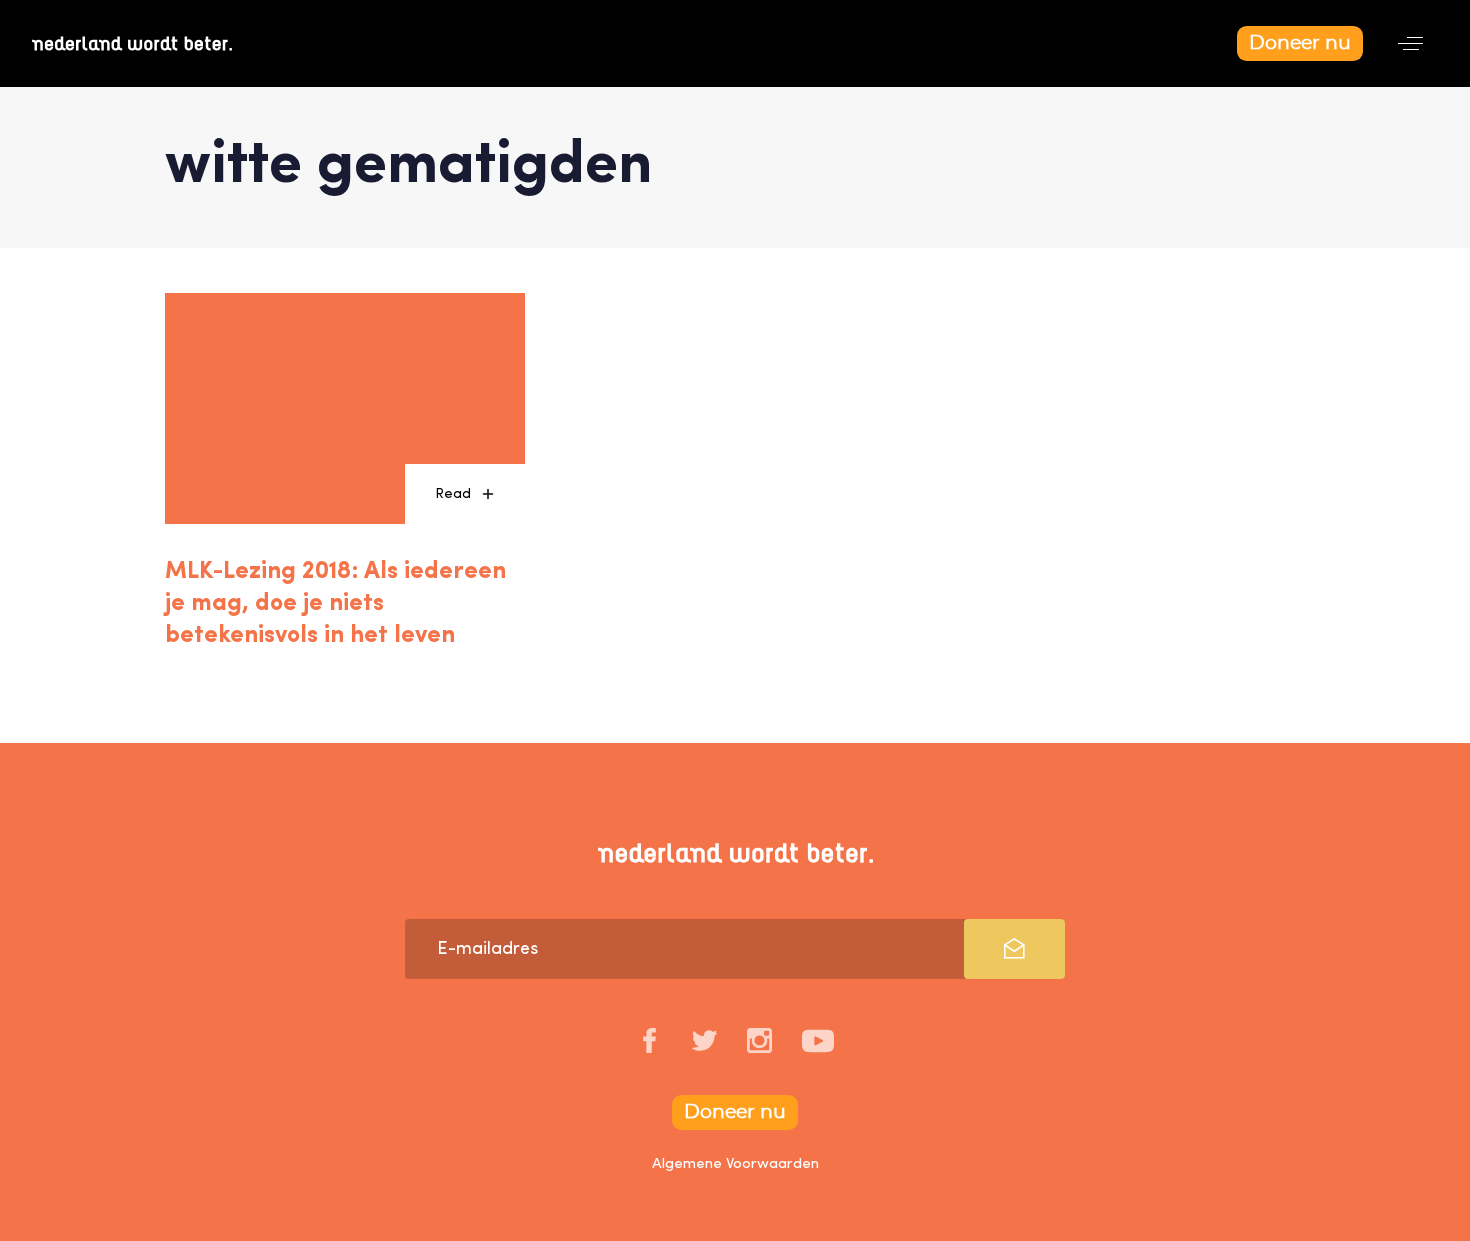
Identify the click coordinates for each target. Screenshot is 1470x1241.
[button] (1410, 43)
